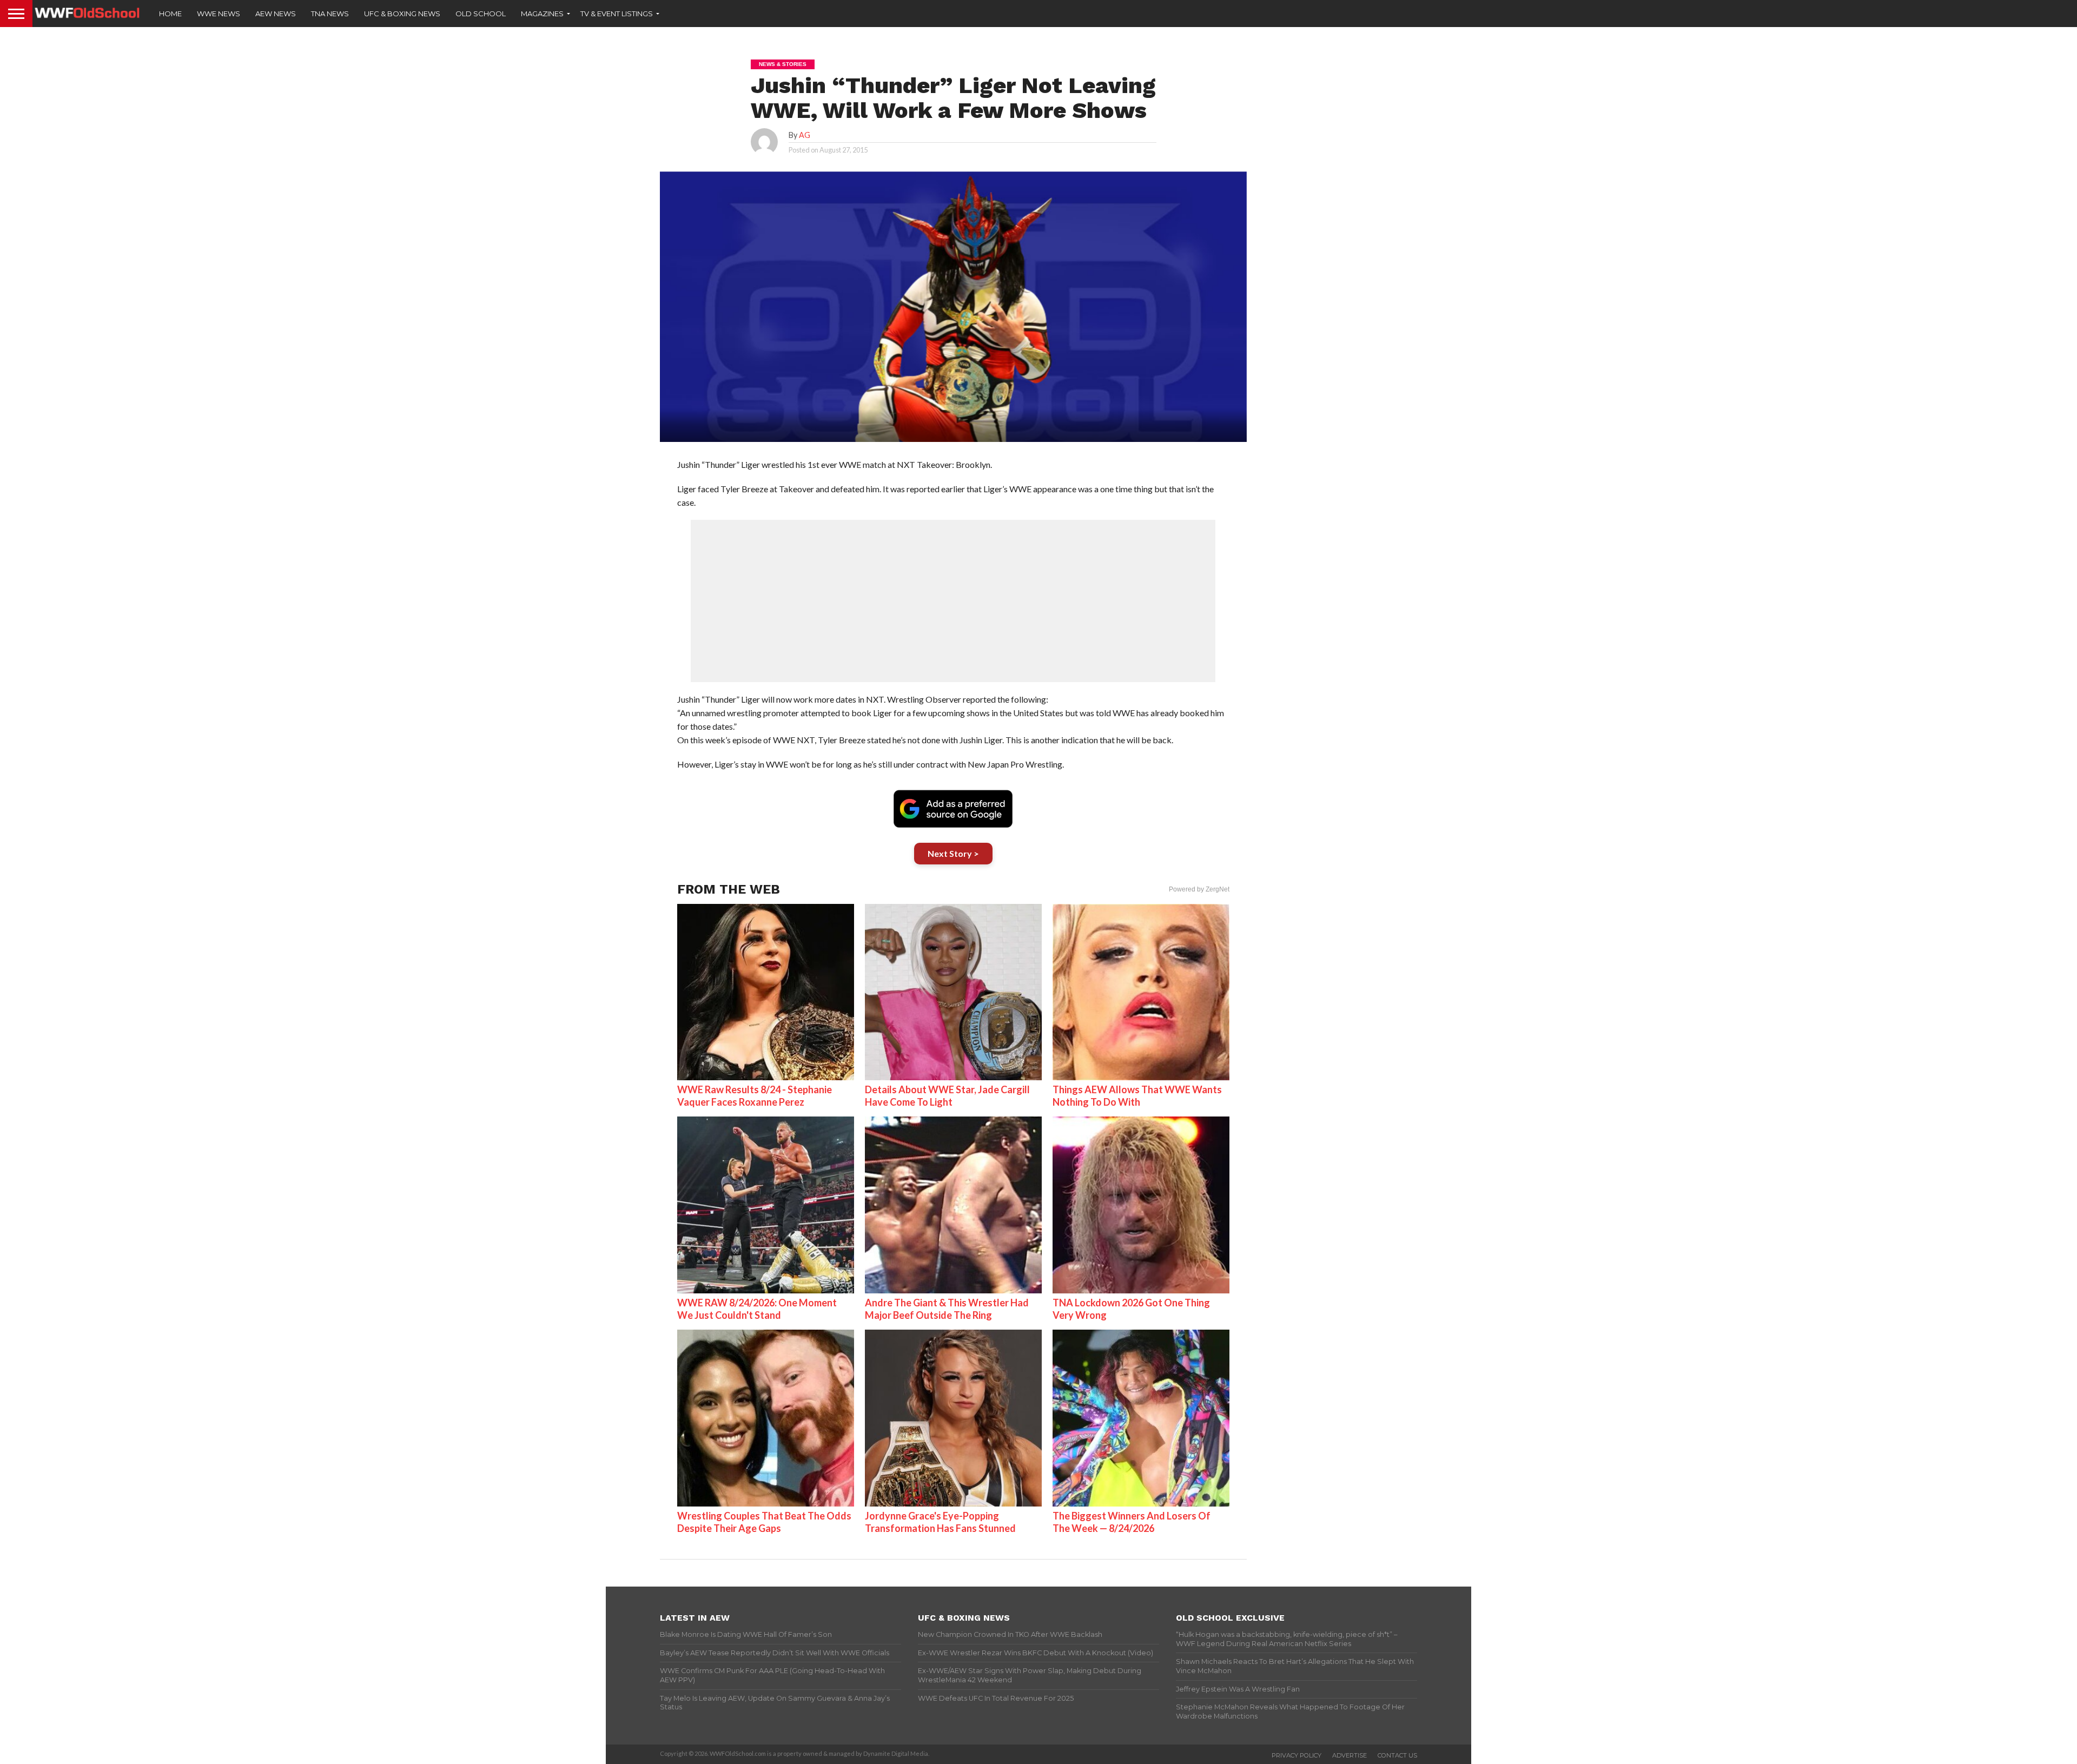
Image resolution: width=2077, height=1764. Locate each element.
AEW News (276, 14)
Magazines (542, 14)
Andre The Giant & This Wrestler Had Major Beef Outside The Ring (947, 1309)
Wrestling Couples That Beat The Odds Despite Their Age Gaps (764, 1522)
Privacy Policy (1297, 1755)
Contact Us (1397, 1755)
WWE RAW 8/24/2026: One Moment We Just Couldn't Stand (757, 1309)
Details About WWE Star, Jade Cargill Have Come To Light (947, 1096)
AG (805, 135)
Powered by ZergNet (1199, 889)
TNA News (330, 14)
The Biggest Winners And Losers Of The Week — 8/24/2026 (1132, 1522)
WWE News (219, 14)
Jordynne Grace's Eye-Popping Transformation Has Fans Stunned (940, 1522)
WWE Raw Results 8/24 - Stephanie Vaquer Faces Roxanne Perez (755, 1096)
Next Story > (953, 853)
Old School (481, 14)
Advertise (1350, 1755)
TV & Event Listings (617, 14)
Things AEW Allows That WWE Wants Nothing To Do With (1137, 1096)
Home (170, 14)
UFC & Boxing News (402, 14)
